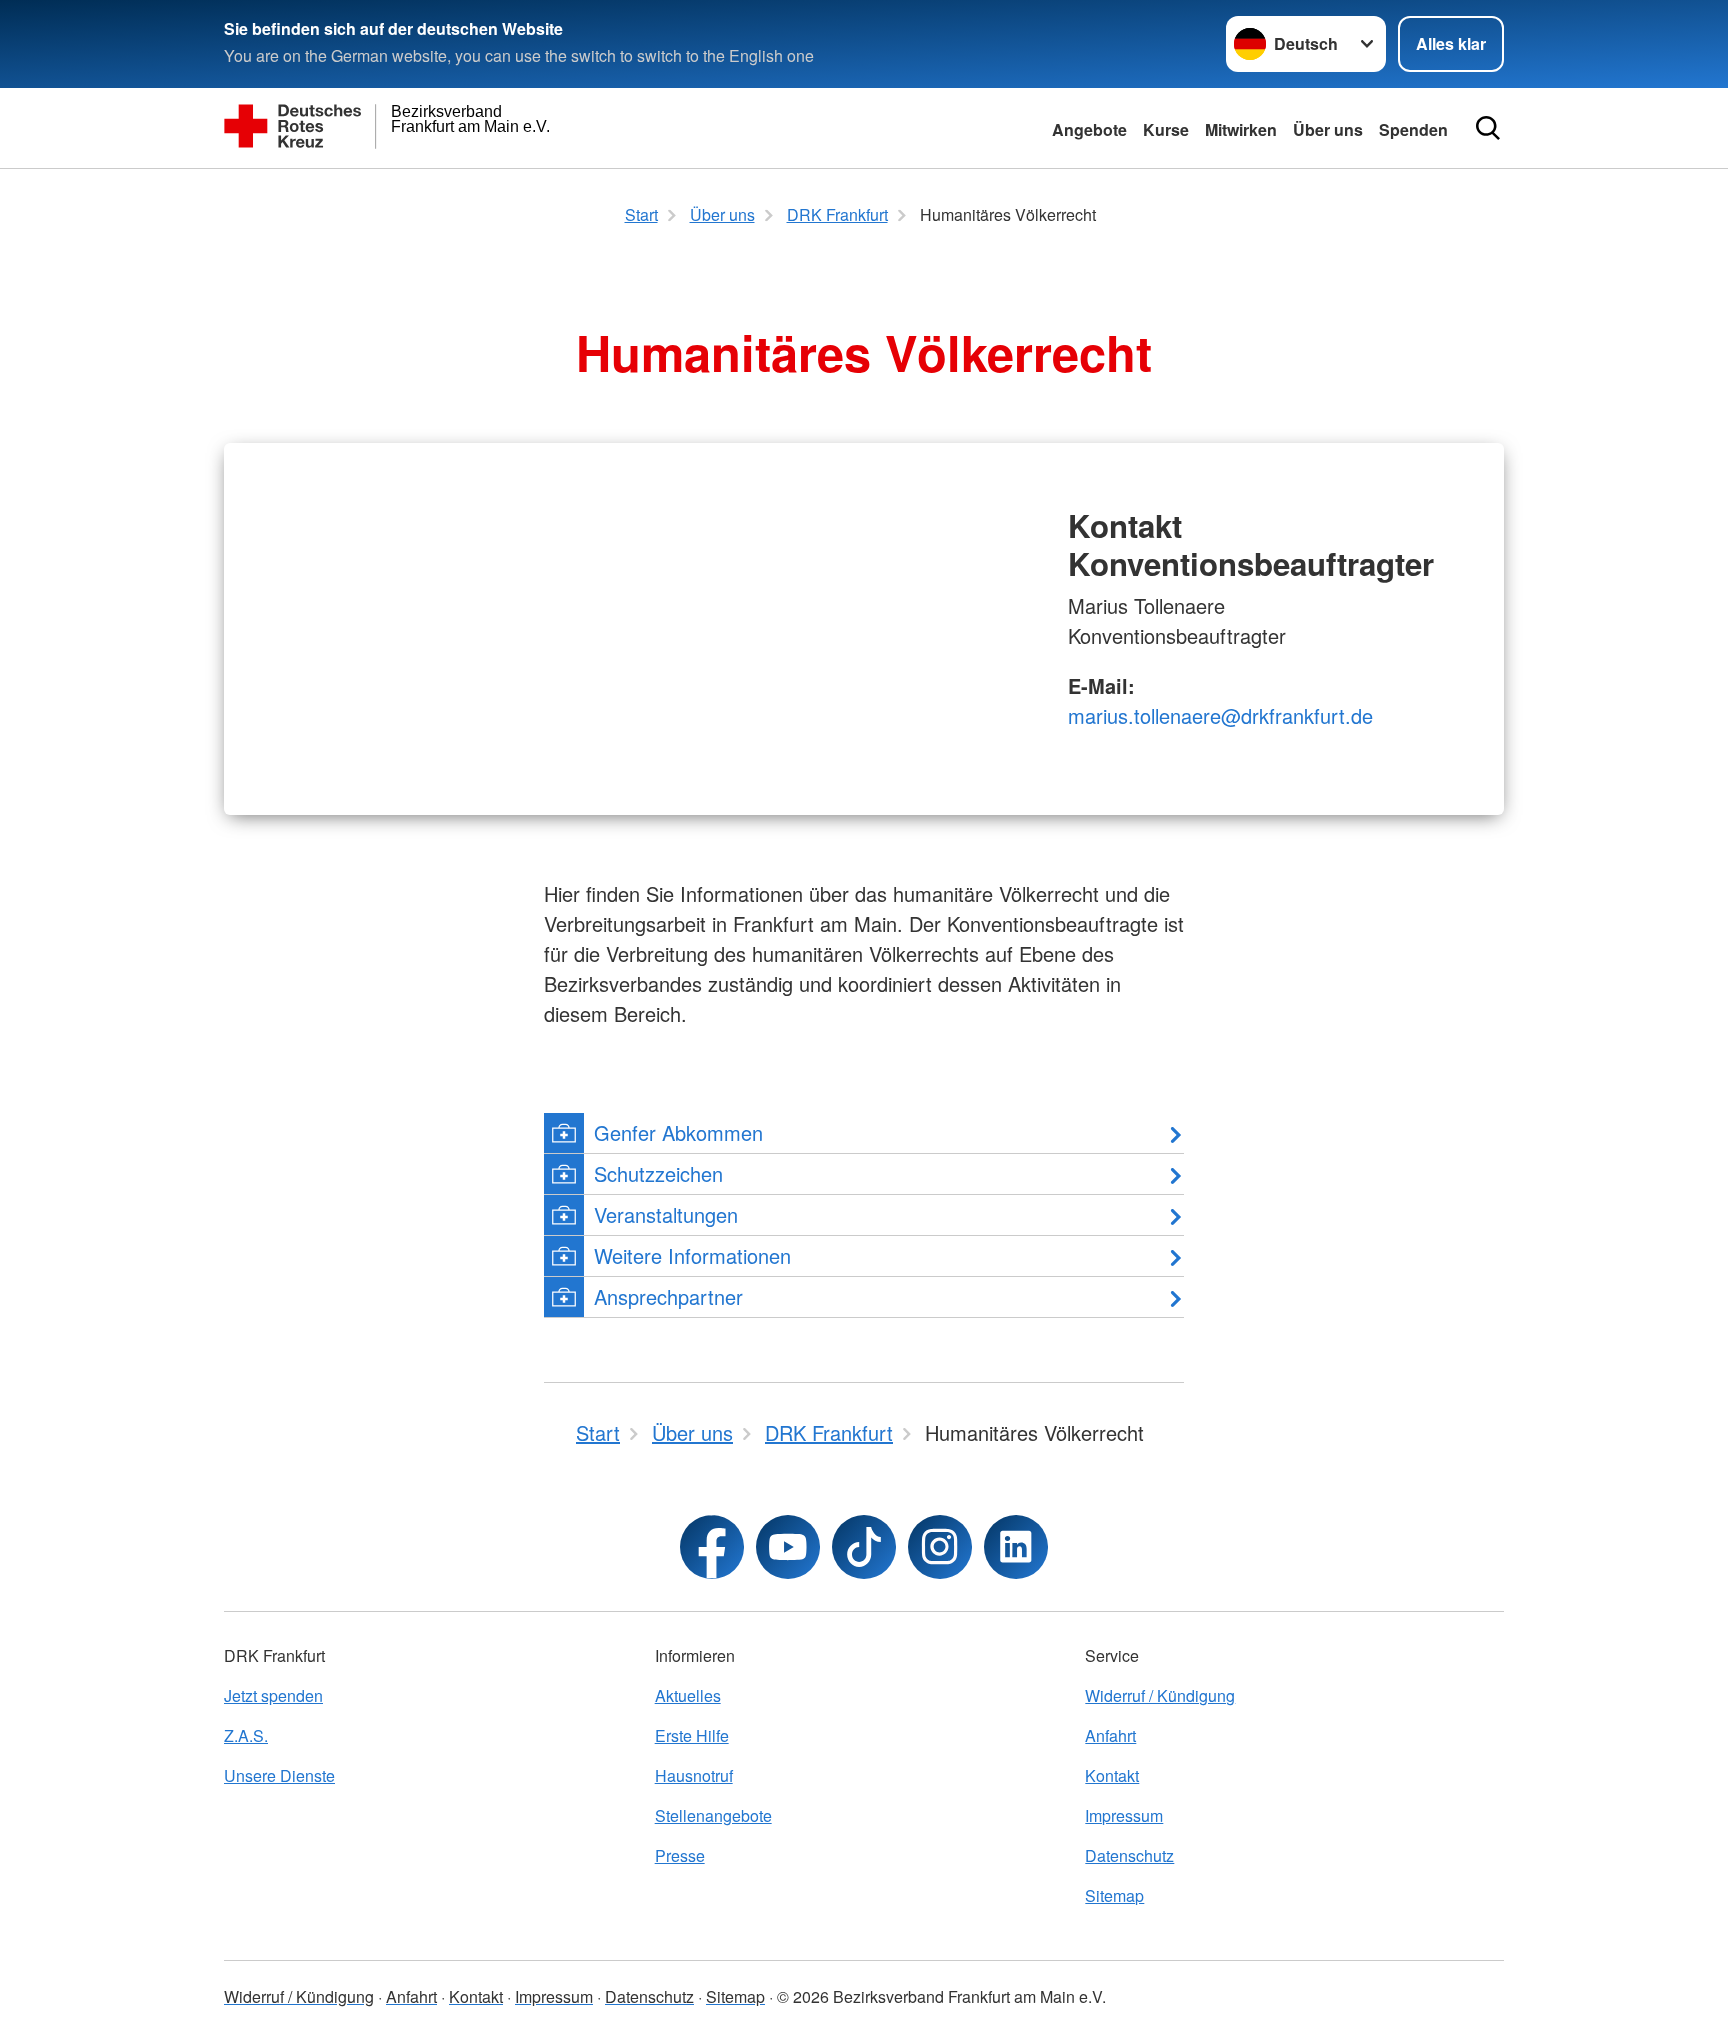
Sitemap (1114, 1895)
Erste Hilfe (692, 1735)
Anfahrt (1110, 1735)
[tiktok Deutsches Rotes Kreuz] (864, 1547)
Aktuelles (688, 1695)
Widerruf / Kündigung (1160, 1695)
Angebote (1089, 129)
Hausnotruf (694, 1775)
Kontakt (1112, 1775)
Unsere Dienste (279, 1775)
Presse (680, 1855)
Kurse (1166, 129)
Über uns (1328, 129)
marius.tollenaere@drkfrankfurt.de (1220, 715)
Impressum (1124, 1815)
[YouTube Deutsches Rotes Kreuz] (788, 1547)
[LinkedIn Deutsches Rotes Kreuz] (1016, 1547)
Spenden (1413, 129)
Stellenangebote (713, 1815)
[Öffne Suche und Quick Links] (1488, 128)
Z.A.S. (246, 1735)
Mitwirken (1241, 129)
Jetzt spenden (273, 1695)
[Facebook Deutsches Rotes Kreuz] (712, 1547)
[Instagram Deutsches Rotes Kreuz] (940, 1547)
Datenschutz (1129, 1855)
